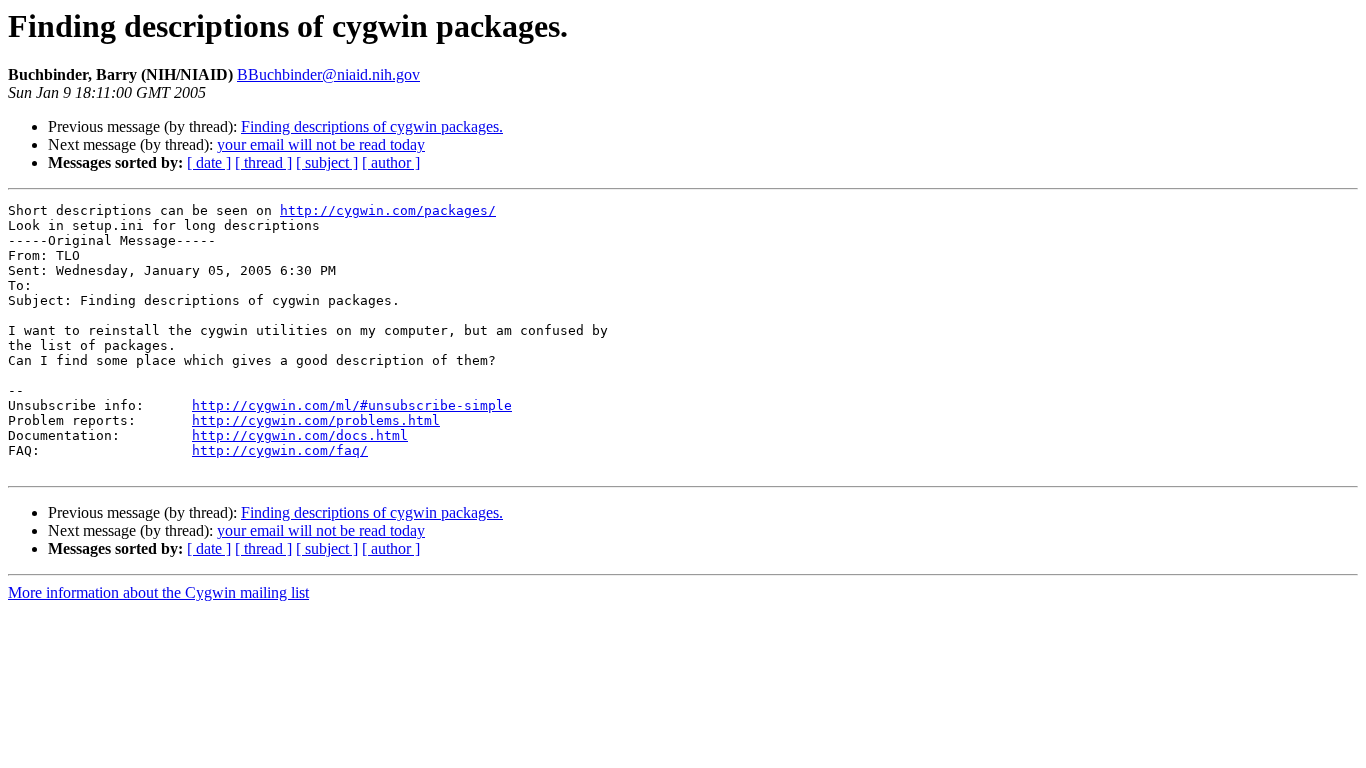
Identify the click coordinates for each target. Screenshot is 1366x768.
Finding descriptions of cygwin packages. (372, 126)
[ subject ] (327, 162)
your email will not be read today (321, 144)
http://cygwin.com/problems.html (316, 420)
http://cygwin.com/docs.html (300, 435)
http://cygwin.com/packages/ (388, 210)
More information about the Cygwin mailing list (158, 592)
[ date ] (209, 162)
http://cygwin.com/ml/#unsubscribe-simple (352, 405)
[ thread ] (263, 162)
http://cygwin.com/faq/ (280, 450)
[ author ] (391, 162)
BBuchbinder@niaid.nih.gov (328, 74)
